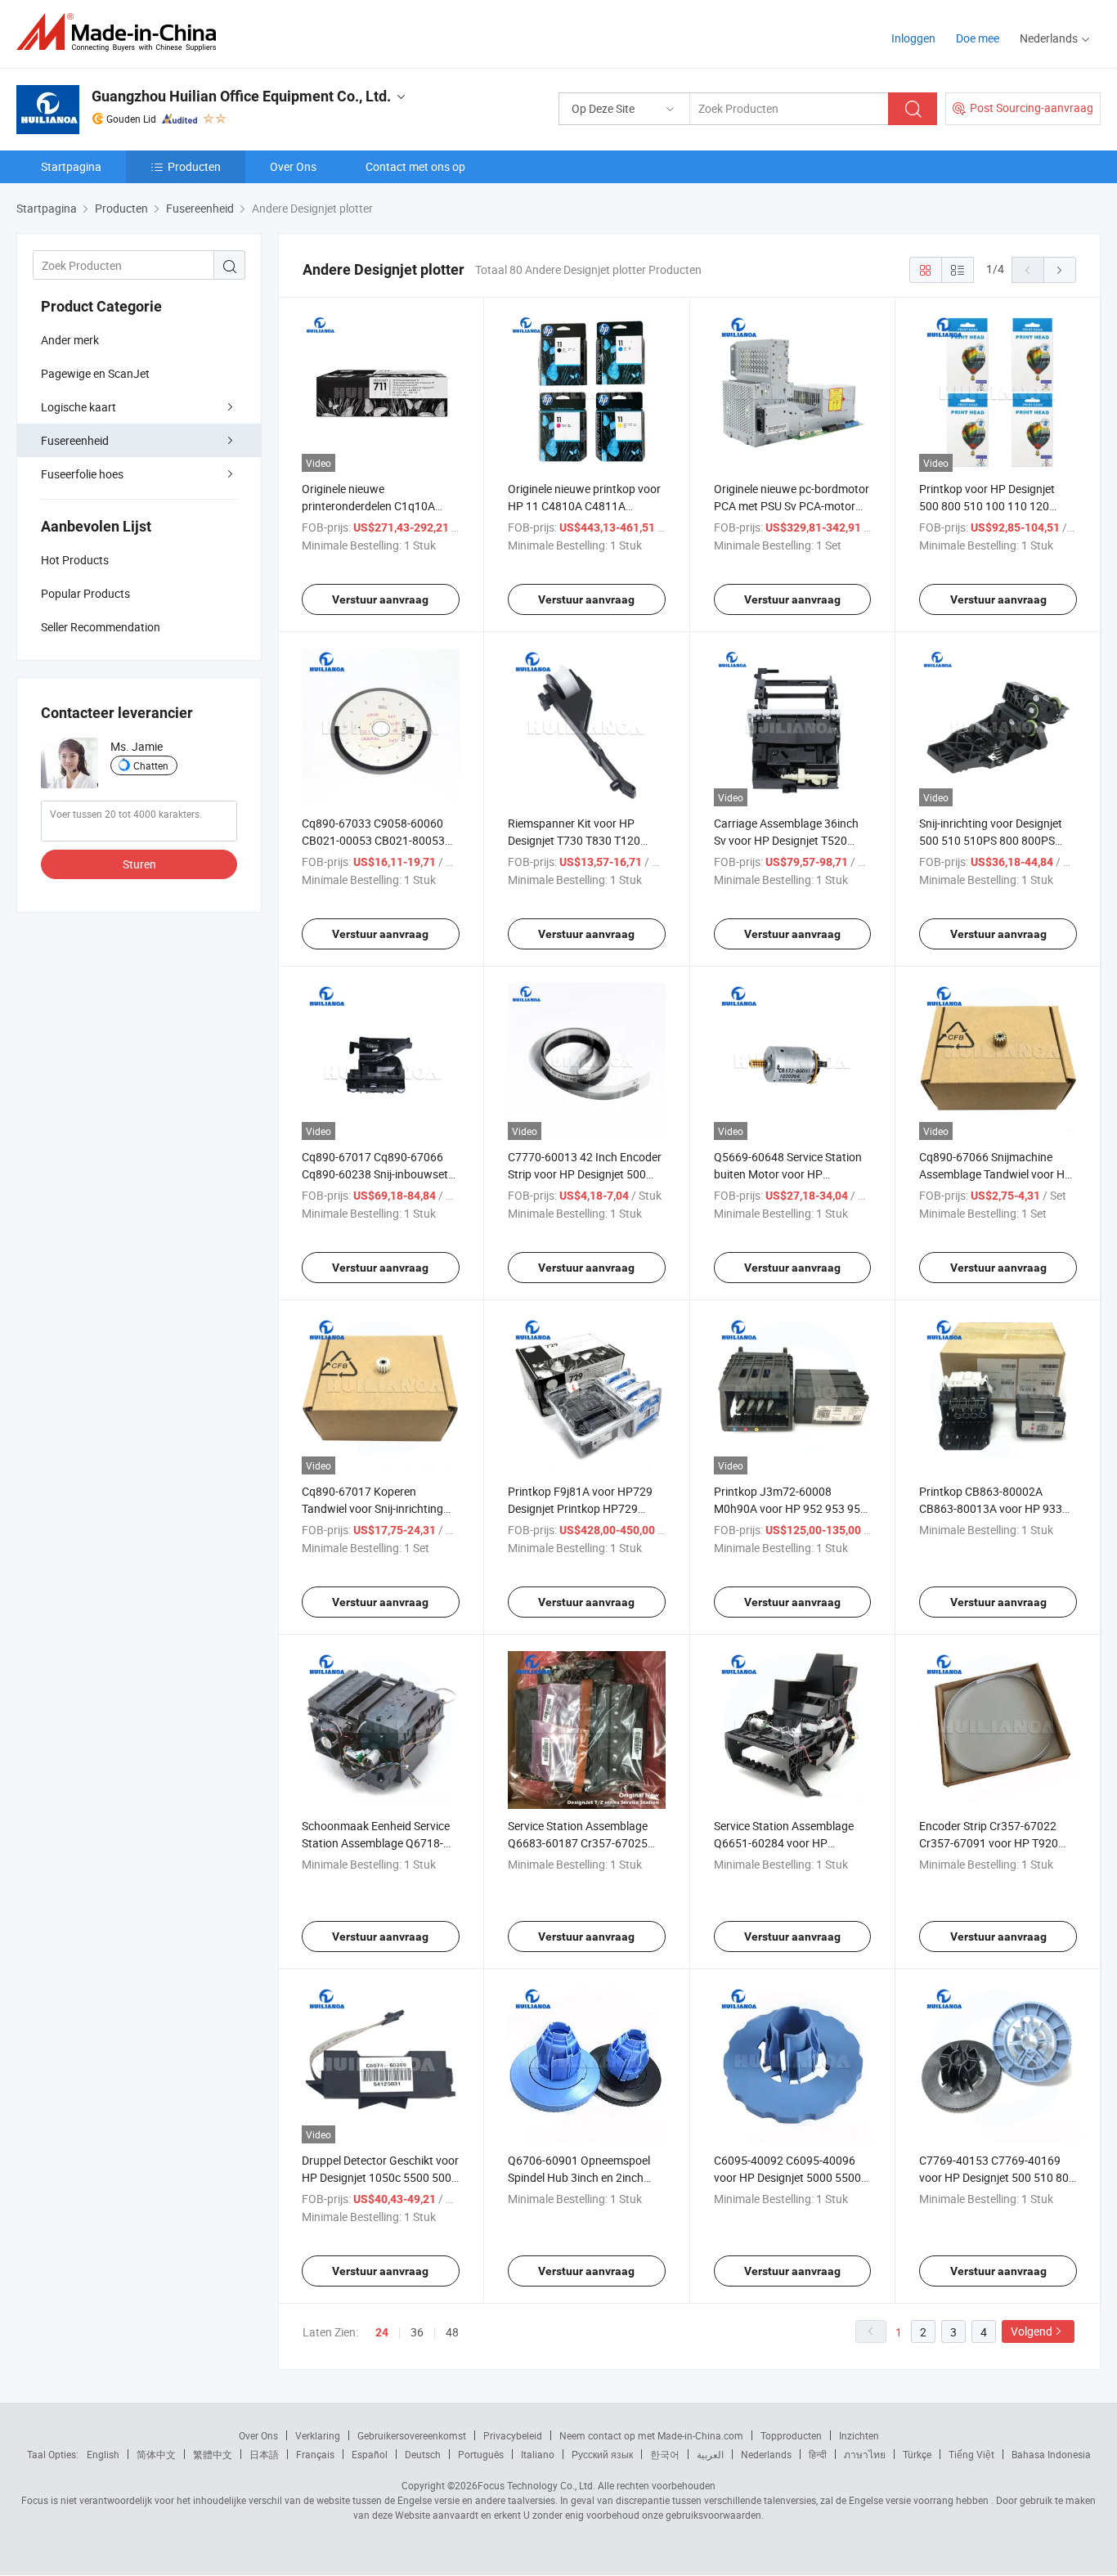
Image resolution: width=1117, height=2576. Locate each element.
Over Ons (293, 166)
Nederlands (766, 2454)
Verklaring (318, 2435)
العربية (710, 2454)
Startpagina (71, 166)
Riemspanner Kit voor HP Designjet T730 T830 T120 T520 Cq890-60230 (574, 840)
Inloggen (913, 38)
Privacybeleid (513, 2435)
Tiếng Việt (971, 2454)
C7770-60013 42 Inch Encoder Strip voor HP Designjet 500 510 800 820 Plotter (585, 1174)
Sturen (139, 864)
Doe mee (978, 38)
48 (452, 2332)
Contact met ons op (415, 166)
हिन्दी (818, 2454)
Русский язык (602, 2454)
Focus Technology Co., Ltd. (536, 2485)
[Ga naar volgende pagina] (1060, 270)
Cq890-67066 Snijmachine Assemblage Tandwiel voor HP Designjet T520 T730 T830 (996, 1174)
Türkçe (917, 2454)
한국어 (665, 2454)
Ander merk (70, 340)
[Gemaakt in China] (121, 32)
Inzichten (859, 2435)
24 (382, 2332)
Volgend (1032, 2331)
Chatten (151, 765)
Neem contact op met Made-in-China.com (651, 2435)
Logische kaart (79, 407)
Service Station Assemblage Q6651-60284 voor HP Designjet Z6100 (784, 1843)
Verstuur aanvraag (380, 599)
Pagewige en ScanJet (95, 373)
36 (417, 2332)
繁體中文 (213, 2454)
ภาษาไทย (865, 2454)
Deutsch (423, 2454)
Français (315, 2454)
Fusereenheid (75, 440)
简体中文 (156, 2454)
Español (370, 2454)
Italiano (538, 2454)
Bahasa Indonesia (1051, 2454)
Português (481, 2454)
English (103, 2454)
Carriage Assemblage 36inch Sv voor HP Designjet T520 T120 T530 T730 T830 (786, 840)
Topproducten (791, 2435)
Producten (194, 166)
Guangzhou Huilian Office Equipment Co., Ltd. (241, 96)
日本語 (264, 2454)
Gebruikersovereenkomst (412, 2435)
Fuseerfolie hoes (82, 474)
